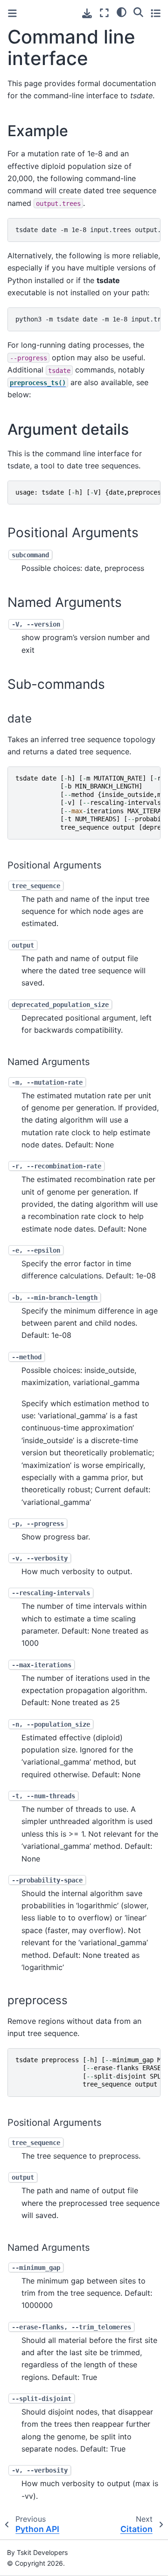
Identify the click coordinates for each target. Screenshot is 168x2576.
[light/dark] (122, 12)
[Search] (138, 12)
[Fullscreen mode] (104, 13)
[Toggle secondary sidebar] (156, 13)
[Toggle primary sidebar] (12, 13)
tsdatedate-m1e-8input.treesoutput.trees (88, 230)
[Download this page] (87, 13)
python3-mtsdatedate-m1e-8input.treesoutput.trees (88, 319)
